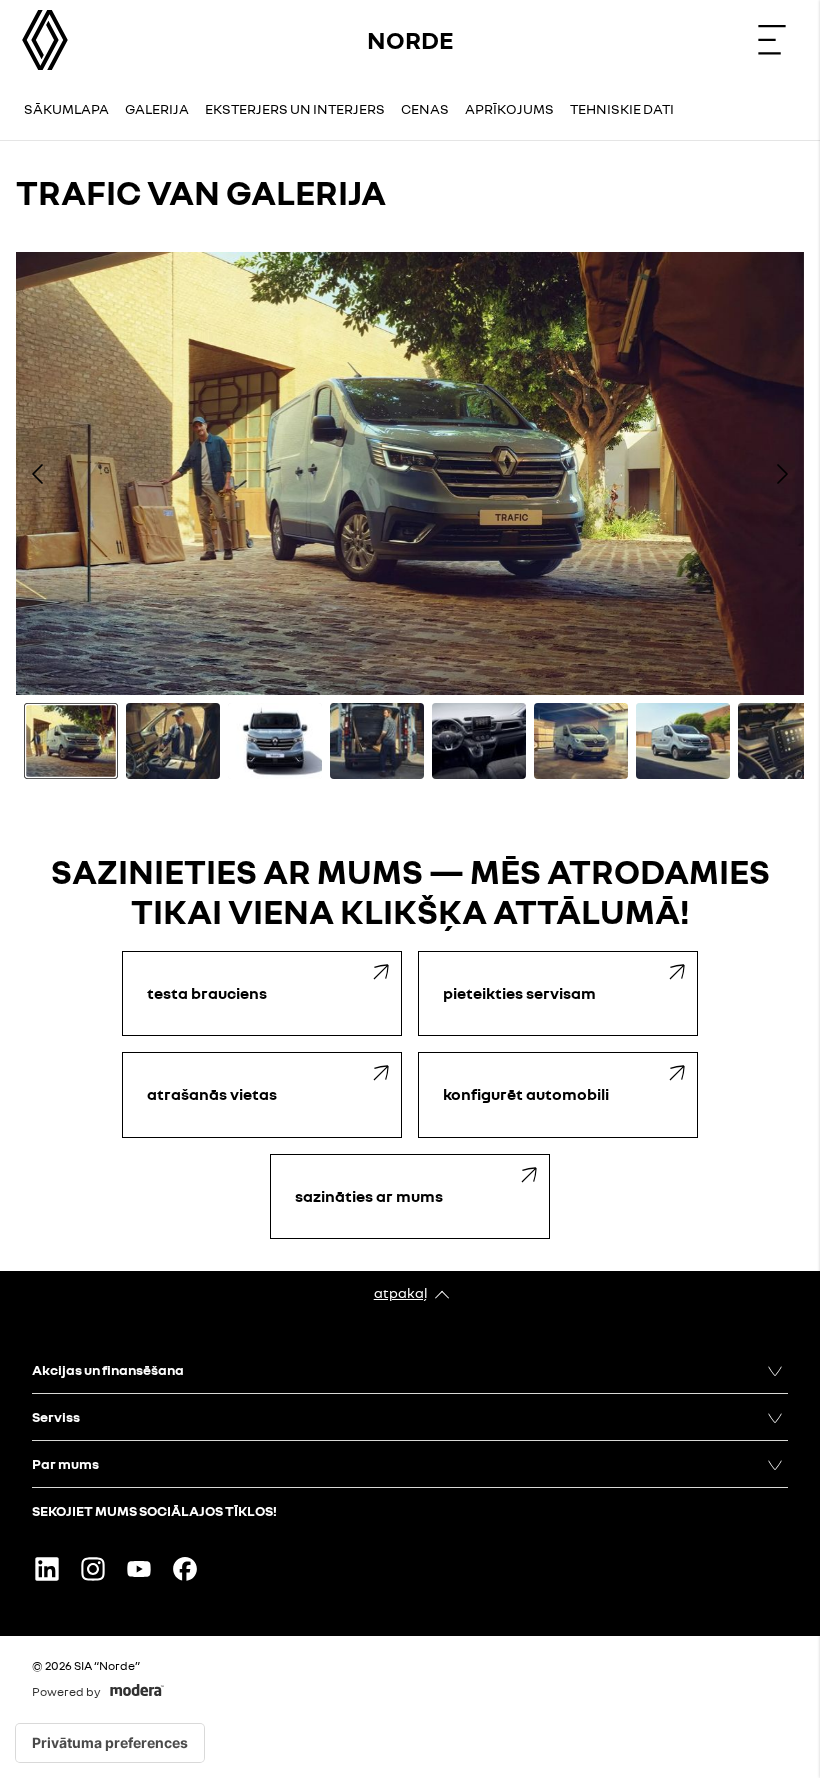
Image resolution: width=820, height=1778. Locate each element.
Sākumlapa (66, 108)
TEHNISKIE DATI (622, 108)
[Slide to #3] (275, 741)
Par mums (65, 1463)
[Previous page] (39, 474)
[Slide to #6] (581, 741)
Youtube (139, 1569)
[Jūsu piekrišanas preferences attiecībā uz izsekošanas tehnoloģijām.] (110, 1743)
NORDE (410, 39)
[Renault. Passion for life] (45, 40)
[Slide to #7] (683, 741)
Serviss (56, 1416)
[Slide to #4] (377, 741)
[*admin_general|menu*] (772, 40)
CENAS (425, 108)
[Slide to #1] (71, 741)
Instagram (93, 1569)
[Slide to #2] (173, 741)
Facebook (185, 1569)
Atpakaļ (400, 1292)
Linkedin (47, 1569)
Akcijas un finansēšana (108, 1369)
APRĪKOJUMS (509, 108)
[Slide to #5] (479, 741)
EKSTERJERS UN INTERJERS (295, 108)
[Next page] (781, 474)
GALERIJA (157, 108)
